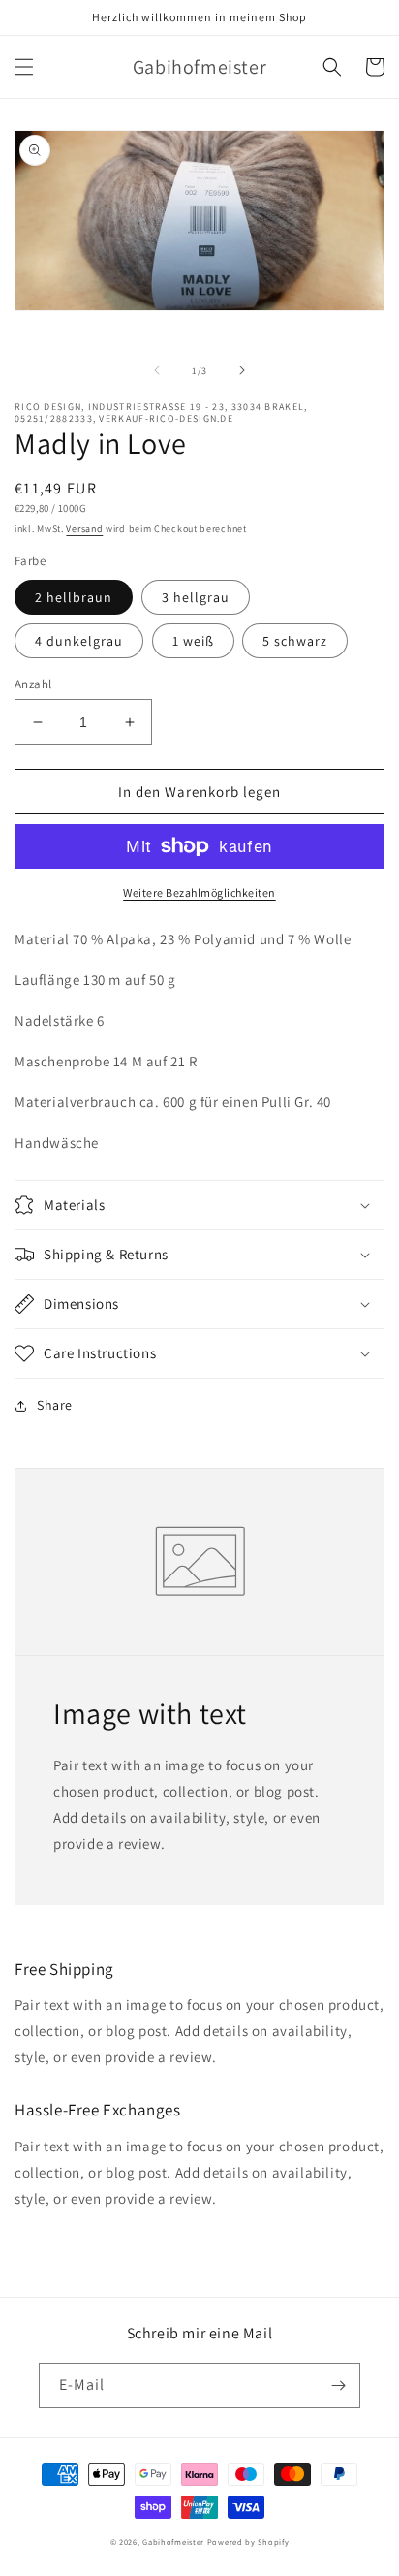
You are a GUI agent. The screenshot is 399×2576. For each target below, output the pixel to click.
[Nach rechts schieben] (242, 370)
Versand (84, 529)
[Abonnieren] (338, 2385)
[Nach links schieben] (157, 370)
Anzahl (33, 684)
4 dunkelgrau (79, 641)
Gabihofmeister (173, 2542)
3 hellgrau (196, 597)
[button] (24, 67)
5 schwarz (295, 641)
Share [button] (55, 1405)
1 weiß (193, 641)
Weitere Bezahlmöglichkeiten (199, 892)
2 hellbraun (74, 597)
